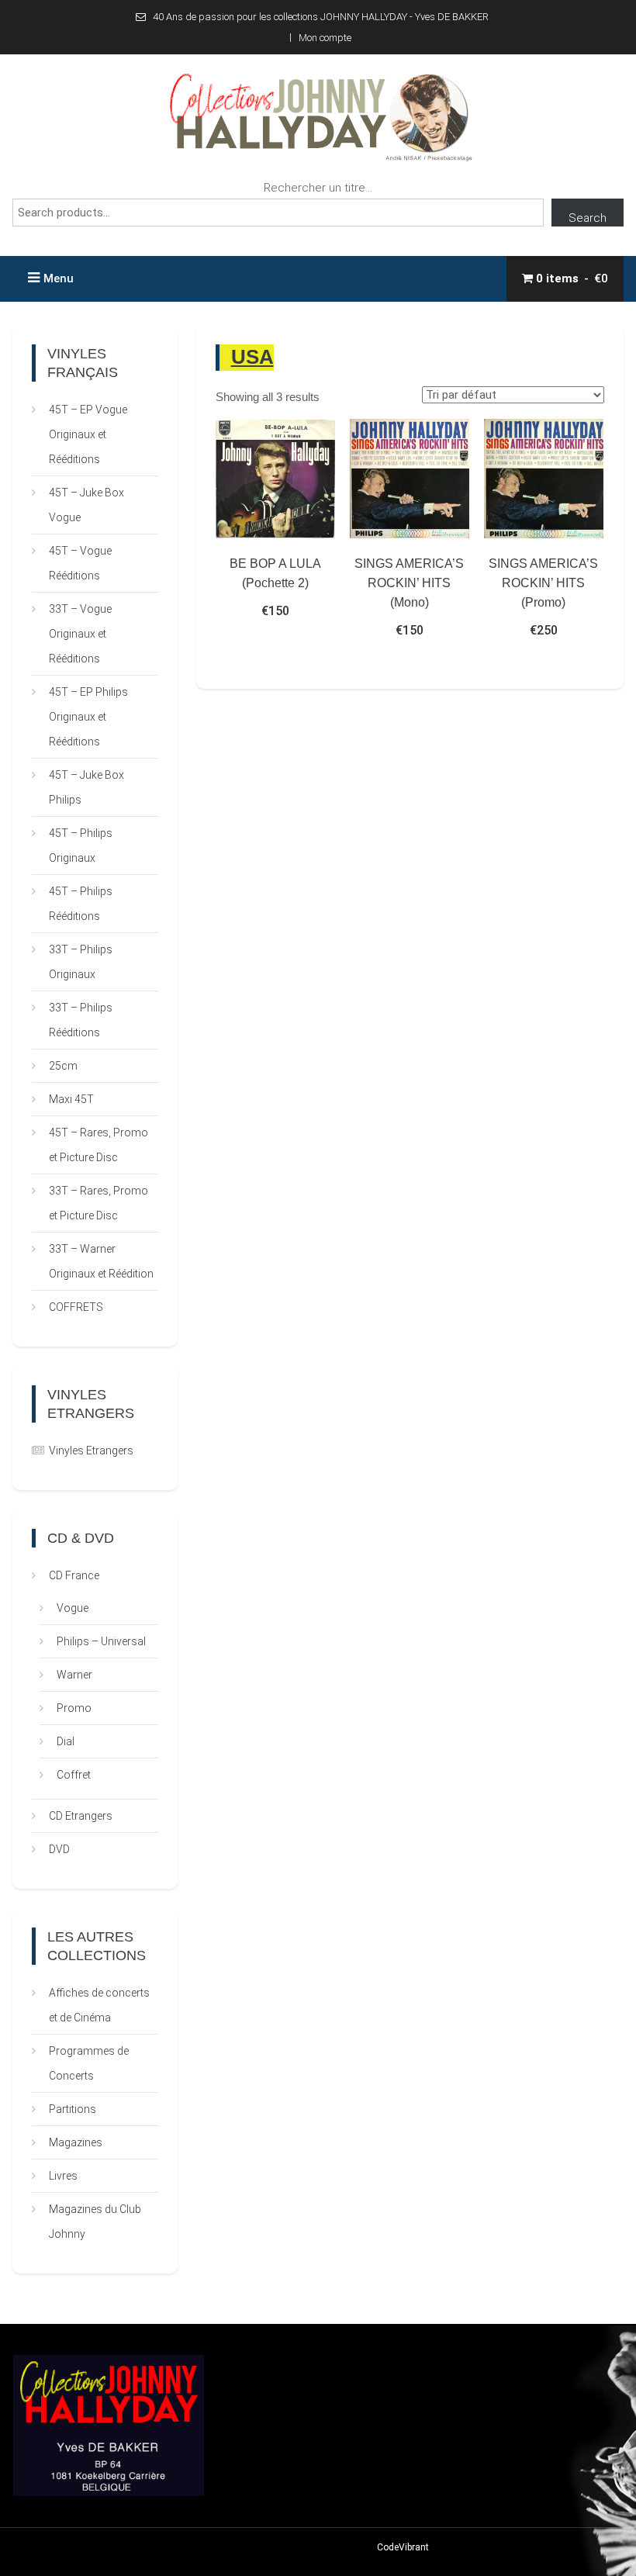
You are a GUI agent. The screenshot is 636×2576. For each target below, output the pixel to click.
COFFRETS (76, 1307)
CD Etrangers (81, 1816)
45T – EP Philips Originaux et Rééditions (88, 717)
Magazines (76, 2142)
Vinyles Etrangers (91, 1451)
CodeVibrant (403, 2547)
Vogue (73, 1608)
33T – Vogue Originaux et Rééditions (80, 634)
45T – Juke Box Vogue (86, 505)
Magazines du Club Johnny (95, 2222)
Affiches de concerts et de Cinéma (99, 2005)
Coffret (74, 1775)
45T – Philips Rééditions (81, 904)
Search (588, 218)
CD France (74, 1575)
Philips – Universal (101, 1641)
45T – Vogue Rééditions (80, 563)
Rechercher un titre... (318, 188)
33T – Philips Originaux (81, 962)
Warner (74, 1675)
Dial (66, 1741)
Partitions (73, 2109)
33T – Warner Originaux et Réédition (101, 1261)
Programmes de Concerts (89, 2063)
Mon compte (325, 38)
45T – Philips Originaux (81, 845)
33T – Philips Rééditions (81, 1020)
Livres (63, 2176)
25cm (63, 1066)
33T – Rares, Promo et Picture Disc (99, 1203)
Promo (74, 1708)
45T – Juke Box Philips (86, 787)
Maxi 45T (71, 1099)
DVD (59, 1849)
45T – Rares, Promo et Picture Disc (99, 1145)
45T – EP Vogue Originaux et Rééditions (88, 434)
